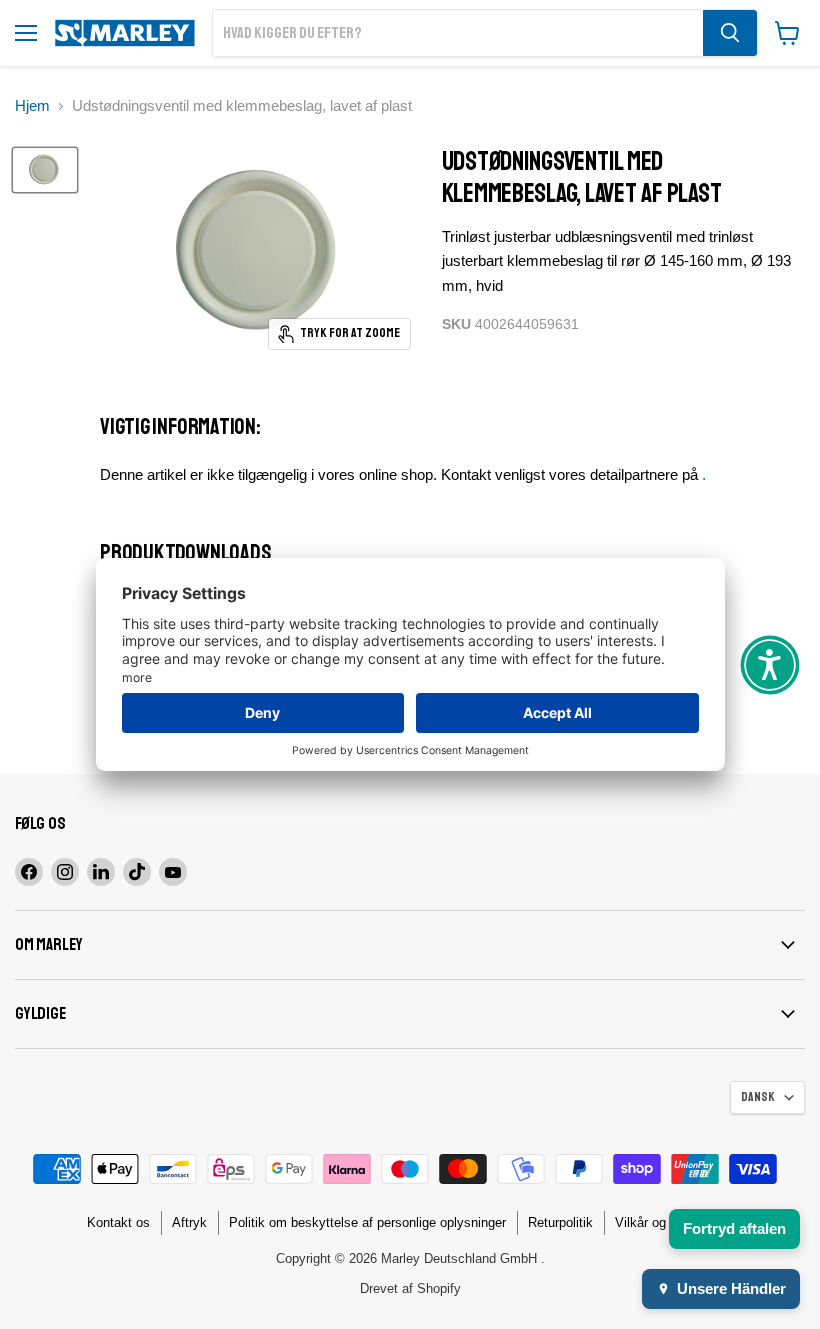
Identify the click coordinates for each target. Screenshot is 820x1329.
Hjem (32, 105)
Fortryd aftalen (734, 1228)
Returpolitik (560, 1222)
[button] (770, 665)
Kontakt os (118, 1222)
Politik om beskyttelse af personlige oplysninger (367, 1222)
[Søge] (730, 33)
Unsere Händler (731, 1288)
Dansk (758, 1097)
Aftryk (189, 1222)
